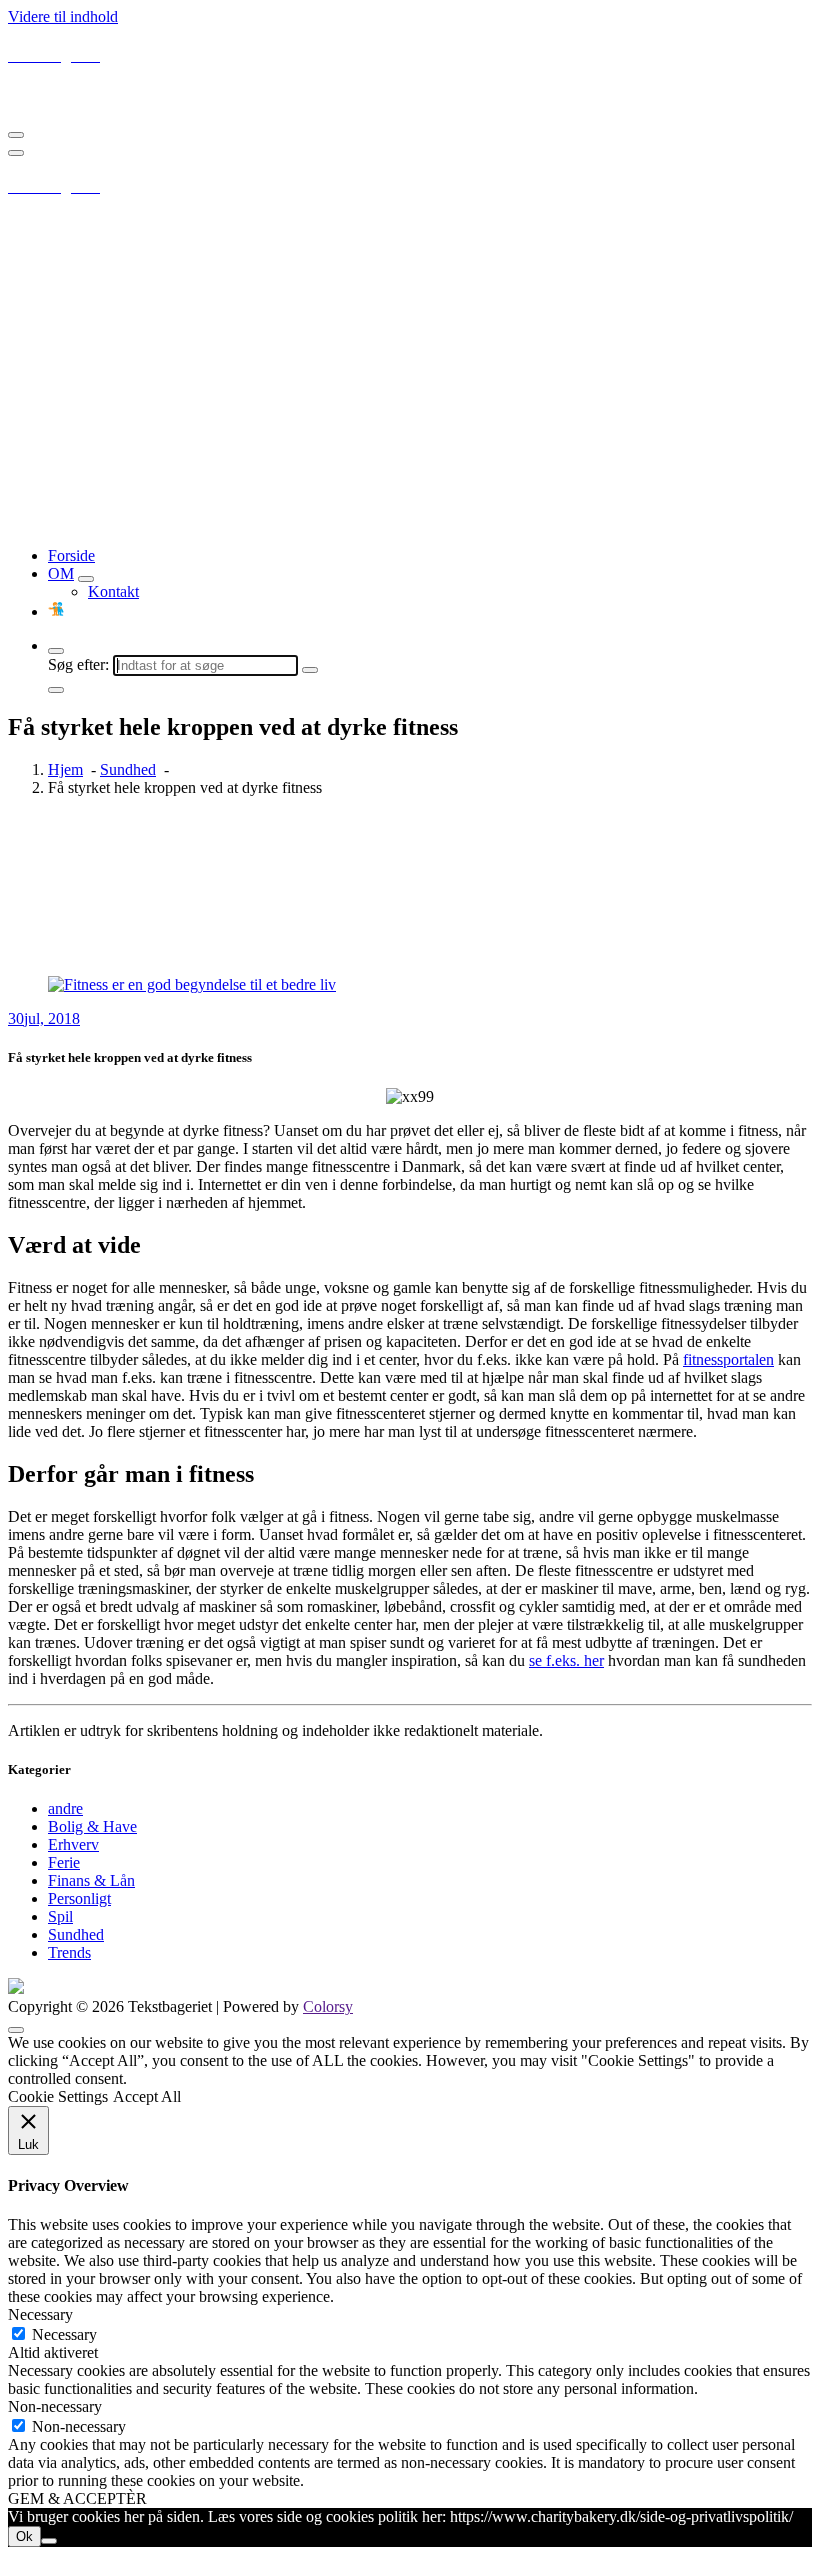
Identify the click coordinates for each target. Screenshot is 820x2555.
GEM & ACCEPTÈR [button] (77, 2498)
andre (65, 1808)
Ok (24, 2536)
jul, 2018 (44, 1018)
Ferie (64, 1862)
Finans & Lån (91, 1880)
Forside (71, 555)
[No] (49, 2541)
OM (61, 573)
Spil (60, 1916)
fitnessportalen (728, 1359)
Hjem (65, 769)
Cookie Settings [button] (58, 2096)
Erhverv (73, 1844)
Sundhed (128, 769)
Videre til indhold (63, 16)
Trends (69, 1952)
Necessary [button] (40, 2314)
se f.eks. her (566, 1660)
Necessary (64, 2334)
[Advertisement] (410, 391)
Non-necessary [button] (55, 2406)
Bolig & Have (92, 1826)
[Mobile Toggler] (86, 579)
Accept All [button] (147, 2096)
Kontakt (113, 591)
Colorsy (328, 2006)
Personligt (79, 1898)
